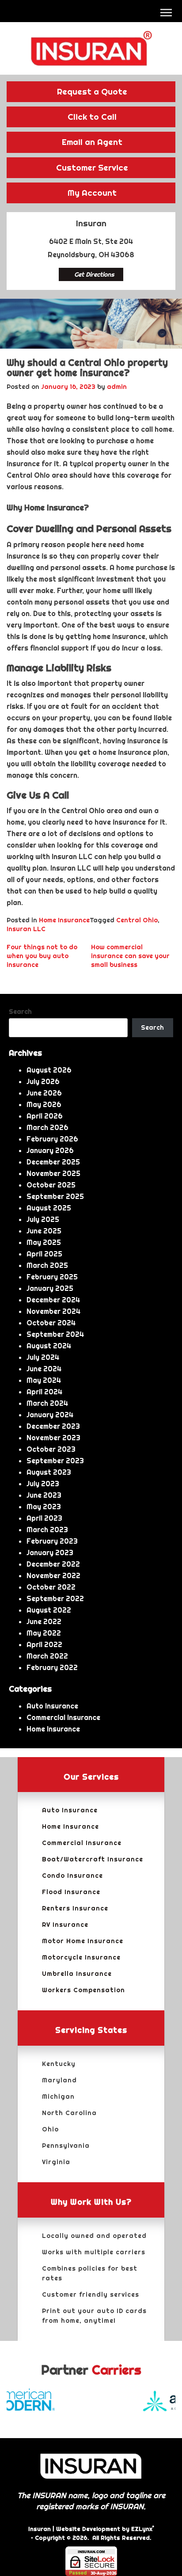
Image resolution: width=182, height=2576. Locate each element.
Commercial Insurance (63, 1717)
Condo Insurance (72, 1876)
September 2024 (55, 1334)
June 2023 (44, 1495)
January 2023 (50, 1552)
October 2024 (51, 1323)
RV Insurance (65, 1925)
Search (20, 1012)
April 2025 (44, 1254)
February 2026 (52, 1139)
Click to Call (92, 117)
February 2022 (52, 1667)
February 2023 (52, 1541)
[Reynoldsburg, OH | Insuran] (91, 48)
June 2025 (44, 1231)
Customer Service (92, 167)
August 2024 (49, 1346)
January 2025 (50, 1288)
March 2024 (47, 1403)
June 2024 (44, 1369)
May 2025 (44, 1242)
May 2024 (44, 1380)
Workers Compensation (83, 1990)
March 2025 (47, 1265)
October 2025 (51, 1185)
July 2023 (43, 1484)
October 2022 (51, 1587)
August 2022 (49, 1610)
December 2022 (53, 1564)
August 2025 (49, 1208)
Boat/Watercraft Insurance (93, 1859)
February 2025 (52, 1277)
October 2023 (51, 1449)
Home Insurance (64, 920)
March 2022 (47, 1656)
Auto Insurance (52, 1706)
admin (117, 387)
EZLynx (142, 2529)
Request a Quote (92, 91)
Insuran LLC (26, 929)
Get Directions (94, 274)
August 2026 (49, 1070)
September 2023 (55, 1461)
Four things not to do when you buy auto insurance (42, 956)
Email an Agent (92, 142)
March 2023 (47, 1530)
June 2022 (44, 1621)
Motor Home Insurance (83, 1941)
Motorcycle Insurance (81, 1957)
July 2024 (43, 1357)
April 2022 (44, 1644)
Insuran (40, 2529)
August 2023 (49, 1472)
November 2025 (53, 1173)
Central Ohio (137, 920)
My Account (92, 193)
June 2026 (44, 1093)
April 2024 (44, 1392)
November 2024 (53, 1311)
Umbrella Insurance (77, 1974)
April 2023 (44, 1518)
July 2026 (43, 1081)
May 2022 (44, 1633)
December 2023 (53, 1426)
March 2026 (47, 1127)
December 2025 (53, 1162)
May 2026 (44, 1104)
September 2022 (55, 1598)
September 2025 (55, 1196)
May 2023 (44, 1507)
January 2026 (50, 1150)
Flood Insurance (71, 1892)
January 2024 (50, 1415)
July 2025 (43, 1219)
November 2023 (53, 1438)
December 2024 (53, 1300)
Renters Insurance (75, 1908)
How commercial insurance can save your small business (130, 956)
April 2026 (45, 1116)
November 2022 (53, 1575)
